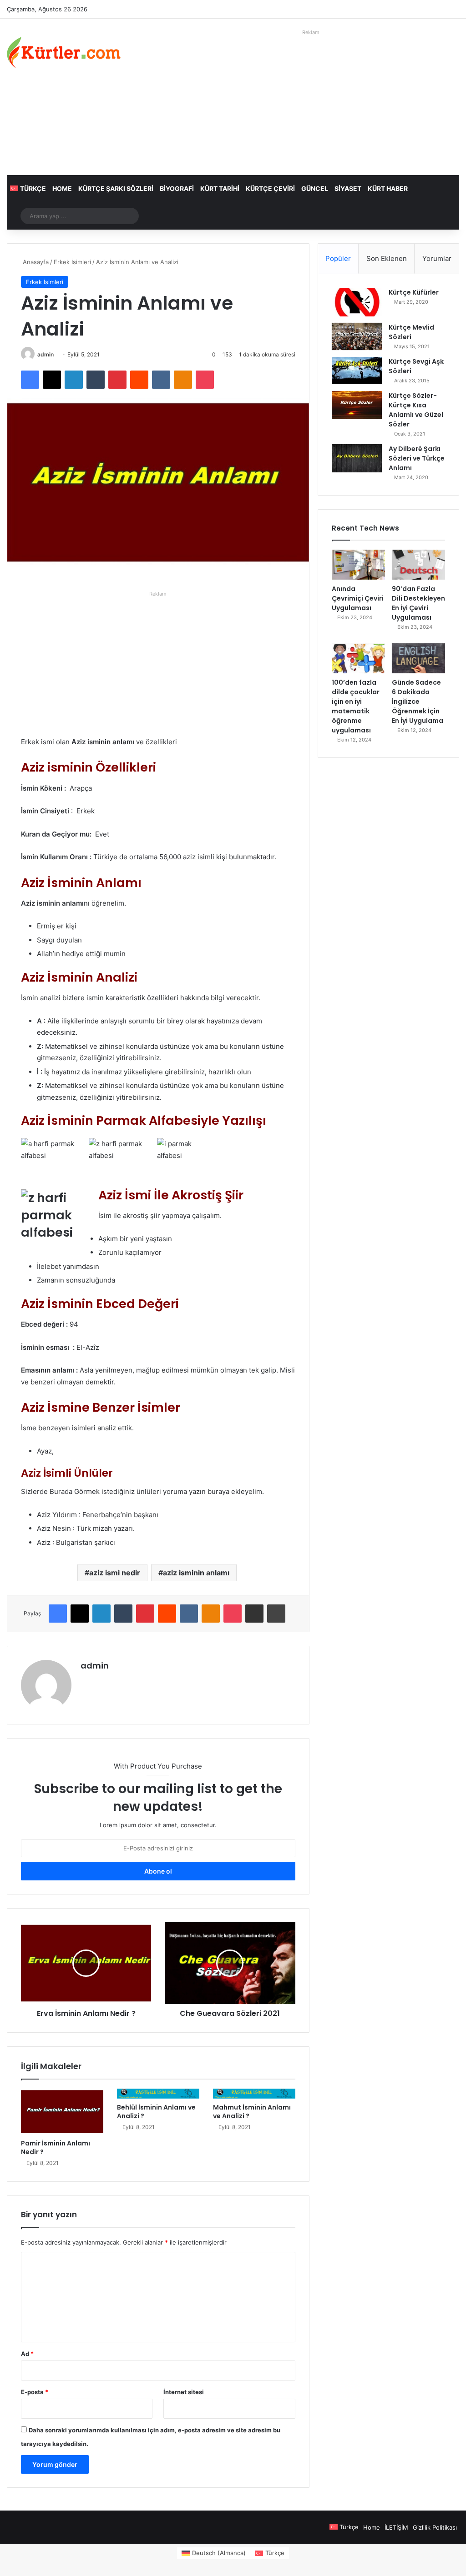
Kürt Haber (388, 188)
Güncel (315, 188)
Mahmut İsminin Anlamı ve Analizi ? (252, 2112)
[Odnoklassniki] (183, 380)
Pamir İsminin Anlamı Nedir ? (56, 2148)
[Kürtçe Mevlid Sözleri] (357, 337)
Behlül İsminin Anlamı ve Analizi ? (156, 2112)
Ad (27, 2354)
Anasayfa (35, 262)
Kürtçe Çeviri (270, 188)
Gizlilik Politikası (435, 2527)
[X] (52, 380)
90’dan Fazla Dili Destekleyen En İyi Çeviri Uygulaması (418, 603)
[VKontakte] (161, 380)
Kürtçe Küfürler (414, 292)
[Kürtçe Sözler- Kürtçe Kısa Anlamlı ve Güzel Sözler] (357, 405)
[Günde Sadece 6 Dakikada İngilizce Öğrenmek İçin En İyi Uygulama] (418, 658)
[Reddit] (139, 380)
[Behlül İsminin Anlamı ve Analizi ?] (158, 2094)
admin (46, 354)
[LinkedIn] (74, 380)
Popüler (338, 258)
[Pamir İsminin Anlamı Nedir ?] (62, 2112)
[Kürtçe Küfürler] (357, 302)
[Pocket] (205, 380)
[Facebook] (30, 380)
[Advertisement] (311, 102)
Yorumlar (437, 258)
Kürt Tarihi (220, 188)
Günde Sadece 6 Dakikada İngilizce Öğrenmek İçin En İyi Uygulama (418, 702)
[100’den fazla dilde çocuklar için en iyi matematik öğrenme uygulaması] (358, 658)
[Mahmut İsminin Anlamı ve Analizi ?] (254, 2094)
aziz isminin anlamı (196, 1573)
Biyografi (177, 188)
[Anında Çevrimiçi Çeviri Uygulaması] (358, 565)
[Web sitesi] (86, 1681)
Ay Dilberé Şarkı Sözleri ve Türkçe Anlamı (417, 458)
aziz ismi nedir (115, 1573)
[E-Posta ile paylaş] (254, 1614)
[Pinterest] (117, 380)
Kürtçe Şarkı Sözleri (116, 188)
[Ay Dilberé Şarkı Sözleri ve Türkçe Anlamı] (357, 458)
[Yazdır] (276, 1614)
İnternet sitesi (184, 2392)
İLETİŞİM (396, 2527)
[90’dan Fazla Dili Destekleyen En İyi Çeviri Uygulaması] (418, 565)
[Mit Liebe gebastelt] (64, 52)
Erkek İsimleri (72, 262)
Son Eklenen (387, 258)
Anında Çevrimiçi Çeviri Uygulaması (358, 598)
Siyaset (348, 188)
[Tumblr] (96, 380)
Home (62, 188)
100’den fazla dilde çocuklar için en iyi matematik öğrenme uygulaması (356, 706)
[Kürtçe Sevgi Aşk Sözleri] (357, 370)
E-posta (35, 2392)
